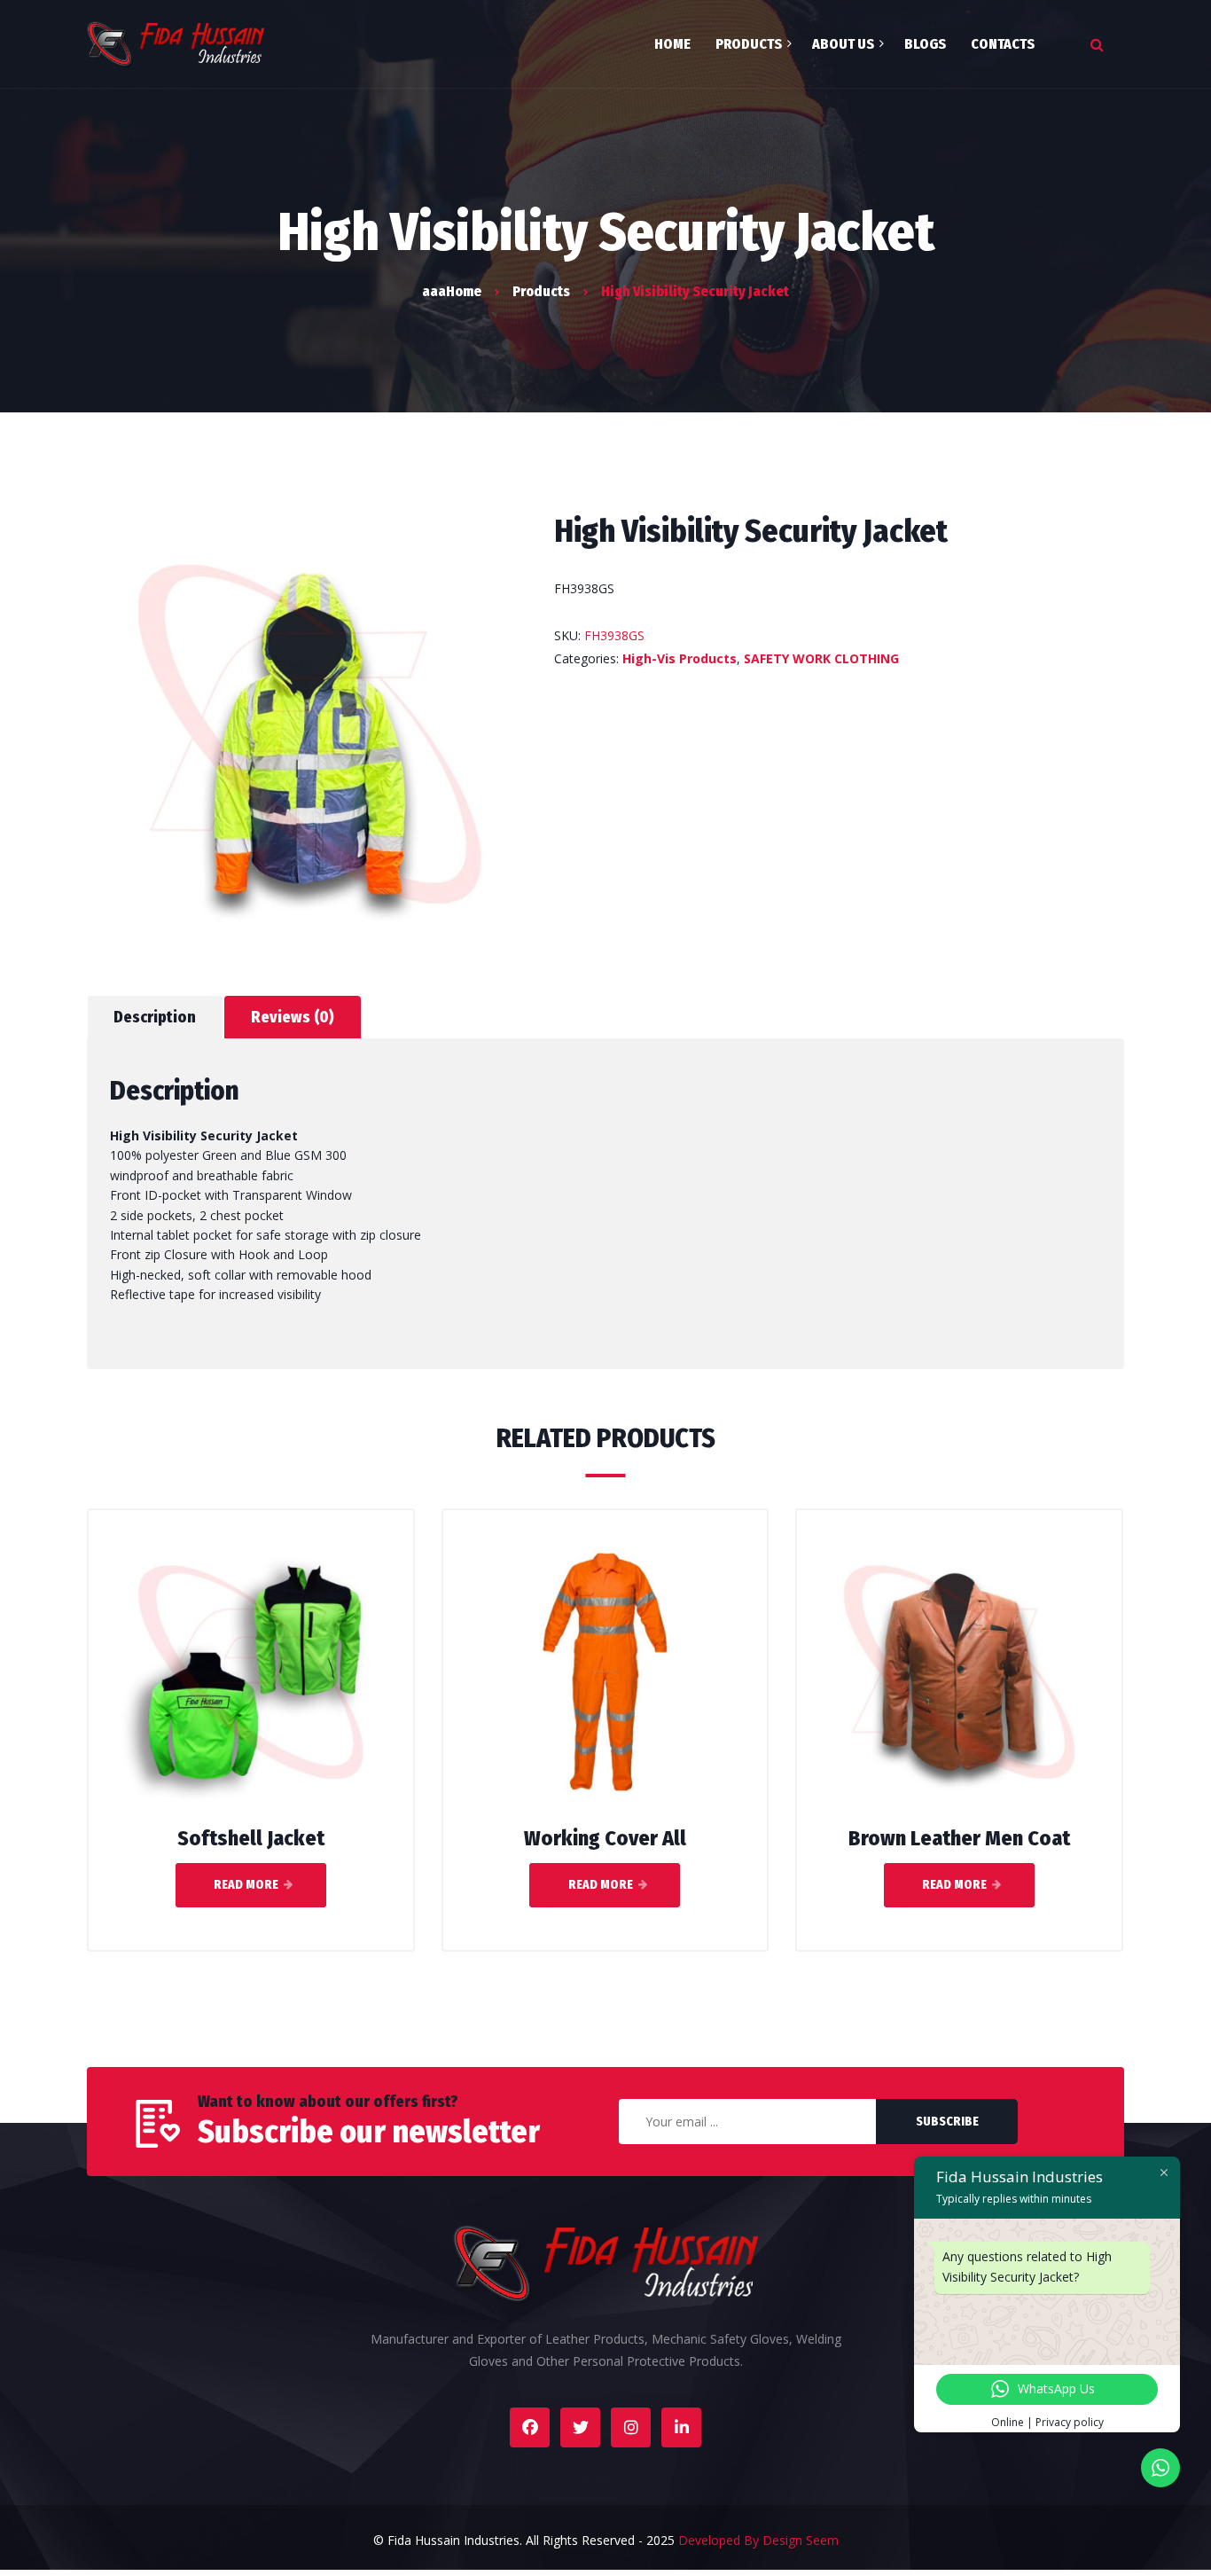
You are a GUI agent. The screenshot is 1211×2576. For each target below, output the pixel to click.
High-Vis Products (680, 658)
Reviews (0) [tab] (293, 1017)
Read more (246, 1885)
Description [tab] (155, 1017)
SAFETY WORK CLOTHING (821, 658)
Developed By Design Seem (758, 2540)
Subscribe (947, 2122)
